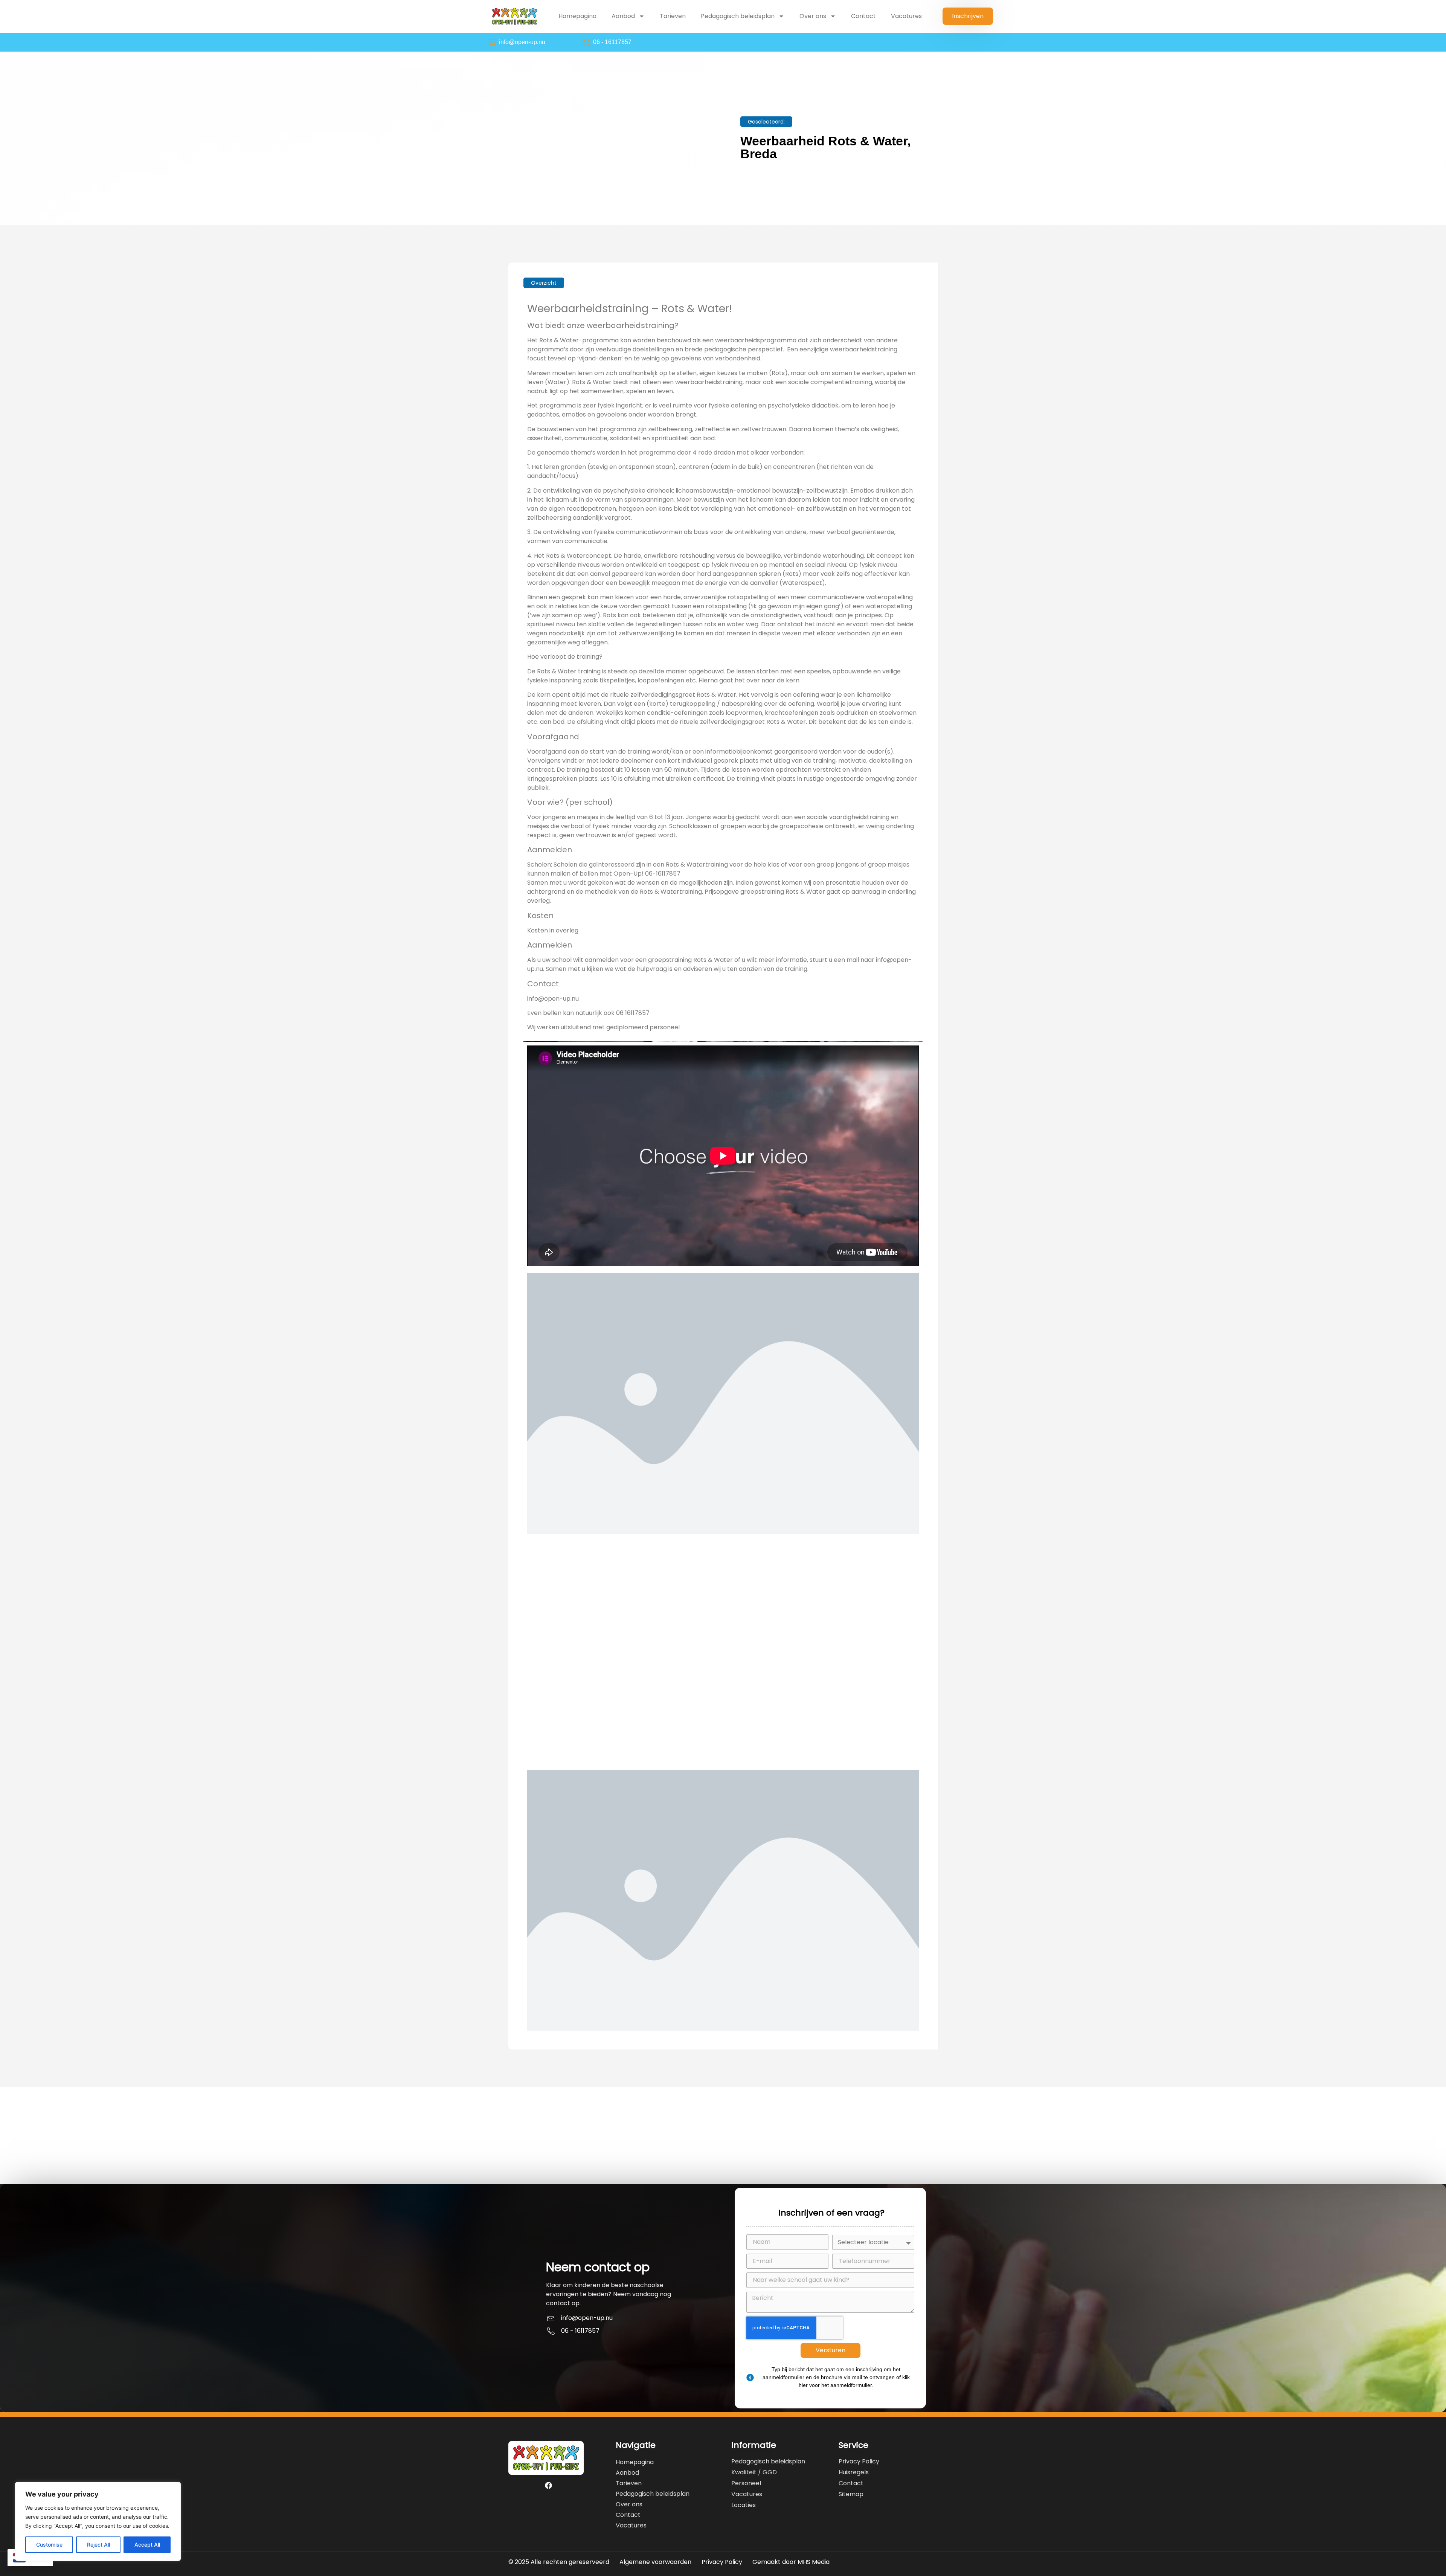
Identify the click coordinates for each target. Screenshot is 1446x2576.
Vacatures (906, 16)
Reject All (98, 2545)
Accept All (147, 2545)
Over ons (813, 16)
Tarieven (673, 16)
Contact (863, 16)
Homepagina (577, 16)
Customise (49, 2545)
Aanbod (623, 16)
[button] (766, 122)
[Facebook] (549, 2486)
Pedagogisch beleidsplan (738, 16)
